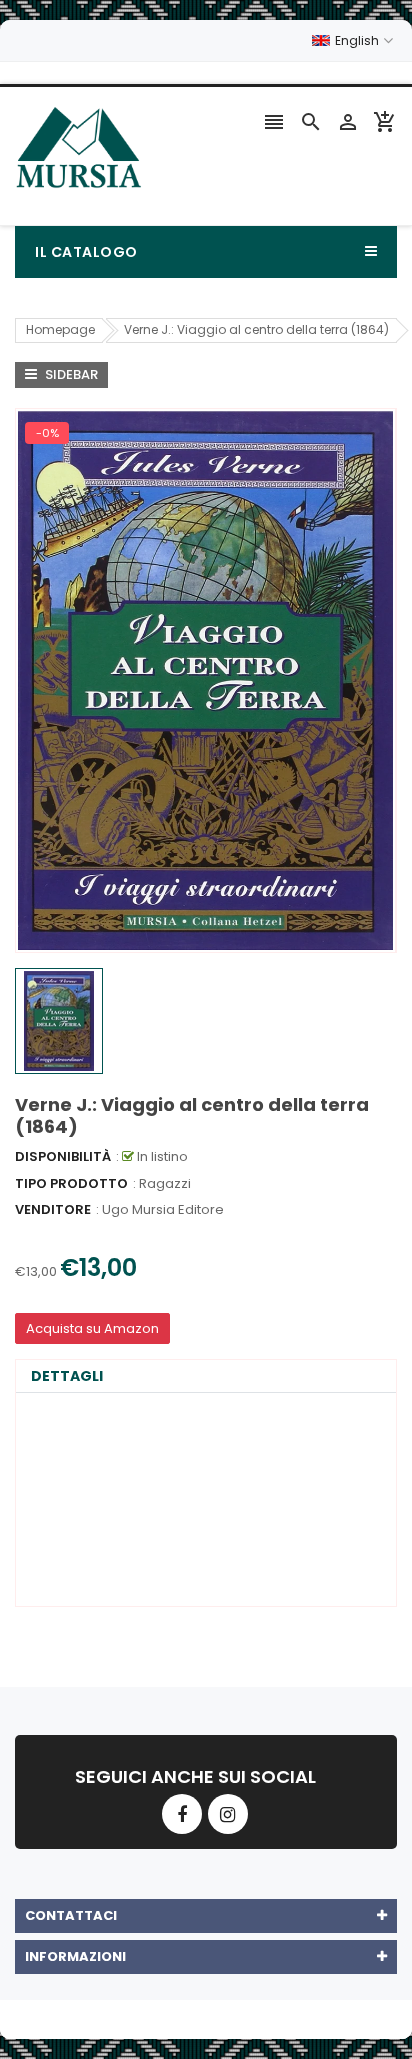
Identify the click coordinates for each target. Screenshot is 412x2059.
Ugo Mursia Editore (163, 1209)
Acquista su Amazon (92, 1328)
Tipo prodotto (71, 1183)
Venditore (53, 1209)
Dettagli (67, 1376)
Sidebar (70, 374)
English (358, 40)
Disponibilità (63, 1156)
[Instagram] (228, 1814)
